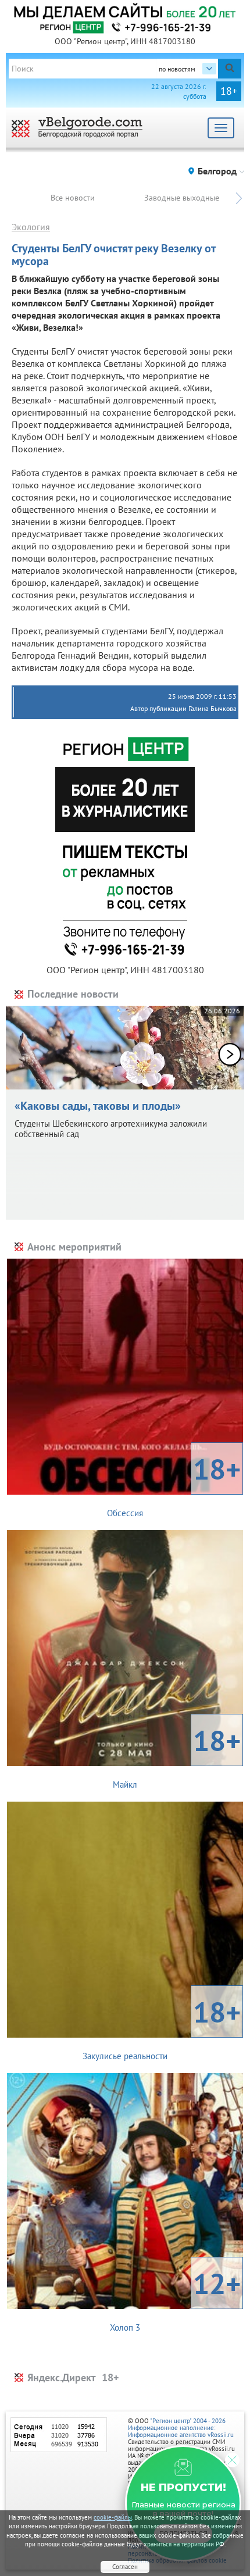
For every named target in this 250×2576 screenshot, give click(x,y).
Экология (31, 227)
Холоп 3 (175, 2299)
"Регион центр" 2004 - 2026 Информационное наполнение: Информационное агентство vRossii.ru (181, 2428)
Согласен (125, 2567)
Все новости (73, 198)
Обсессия (174, 1484)
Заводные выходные (182, 198)
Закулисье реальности (162, 2027)
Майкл (177, 1756)
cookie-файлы (113, 2517)
